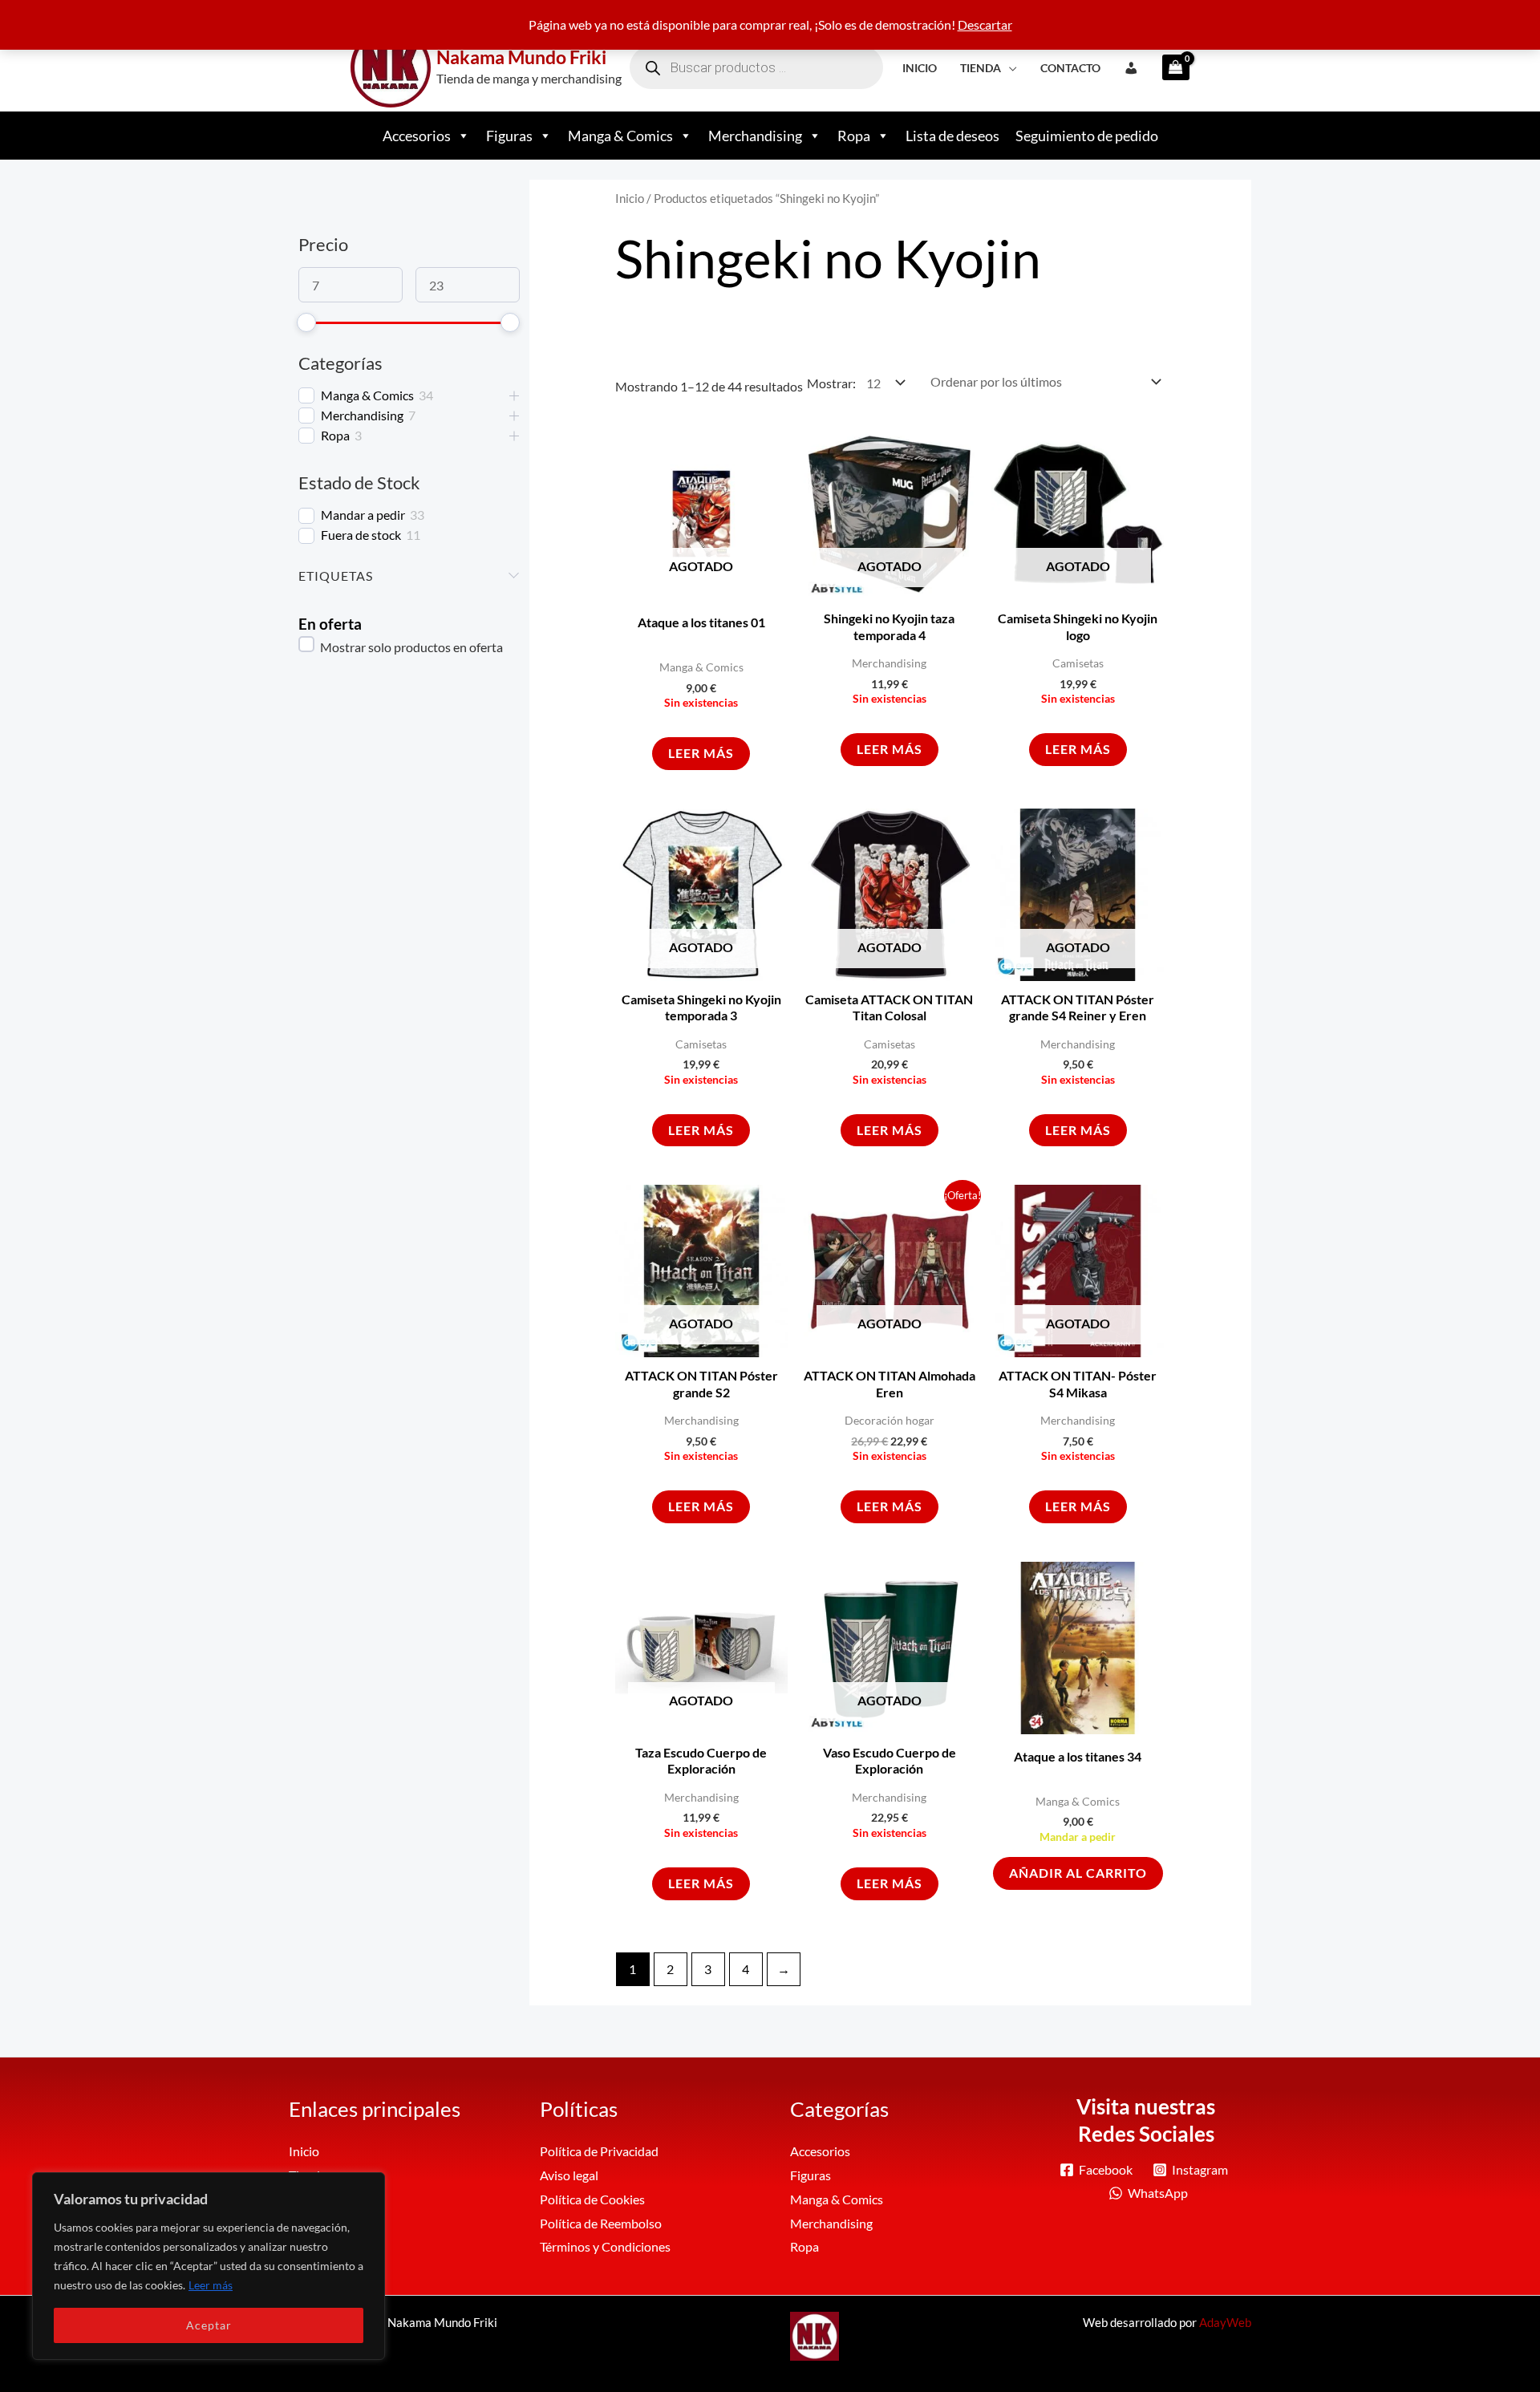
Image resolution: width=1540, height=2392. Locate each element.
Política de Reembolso (601, 2223)
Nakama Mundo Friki (521, 57)
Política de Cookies (592, 2199)
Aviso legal (569, 2175)
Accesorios (417, 136)
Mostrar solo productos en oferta (410, 647)
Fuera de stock (361, 535)
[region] (209, 2266)
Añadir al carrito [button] (1078, 1873)
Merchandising (755, 136)
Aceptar (209, 2325)
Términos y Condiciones (605, 2246)
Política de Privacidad (599, 2151)
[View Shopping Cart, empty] (1171, 67)
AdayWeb (1225, 2322)
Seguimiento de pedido (1087, 136)
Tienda (981, 68)
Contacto (1070, 68)
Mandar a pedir (363, 515)
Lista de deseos (952, 136)
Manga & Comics (620, 136)
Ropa (854, 136)
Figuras (509, 136)
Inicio (920, 68)
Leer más (211, 2285)
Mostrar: (831, 383)
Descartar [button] (985, 24)
